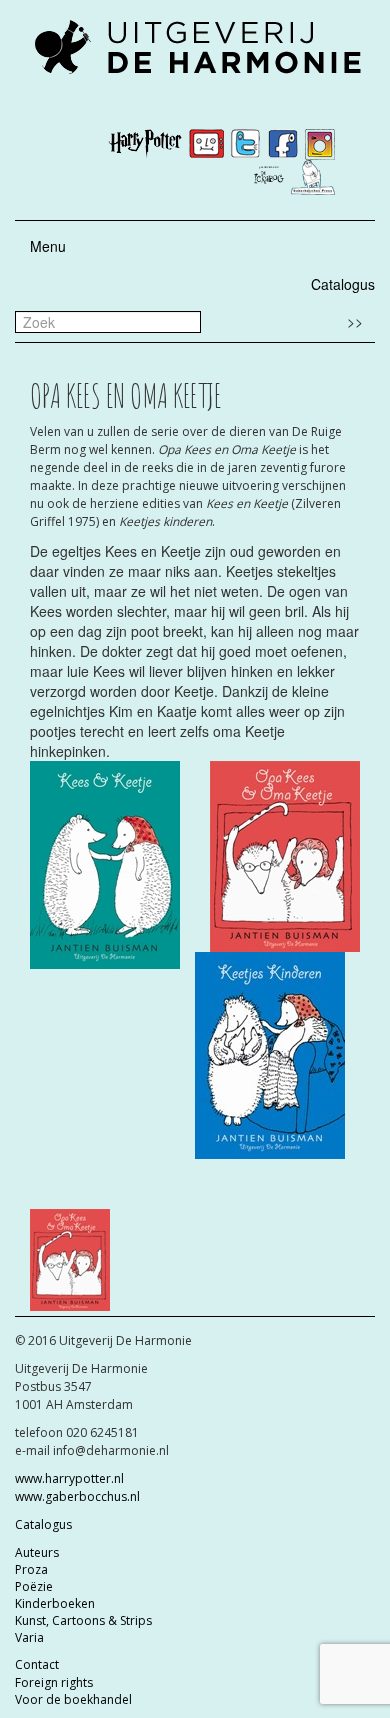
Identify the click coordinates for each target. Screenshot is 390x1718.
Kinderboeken (55, 1603)
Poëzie (34, 1586)
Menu (48, 246)
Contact (37, 1664)
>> (355, 321)
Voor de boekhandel (73, 1699)
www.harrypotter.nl (69, 1478)
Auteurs (37, 1552)
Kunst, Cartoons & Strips (83, 1620)
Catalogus (343, 284)
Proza (31, 1569)
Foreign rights (54, 1682)
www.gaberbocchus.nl (77, 1496)
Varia (29, 1637)
